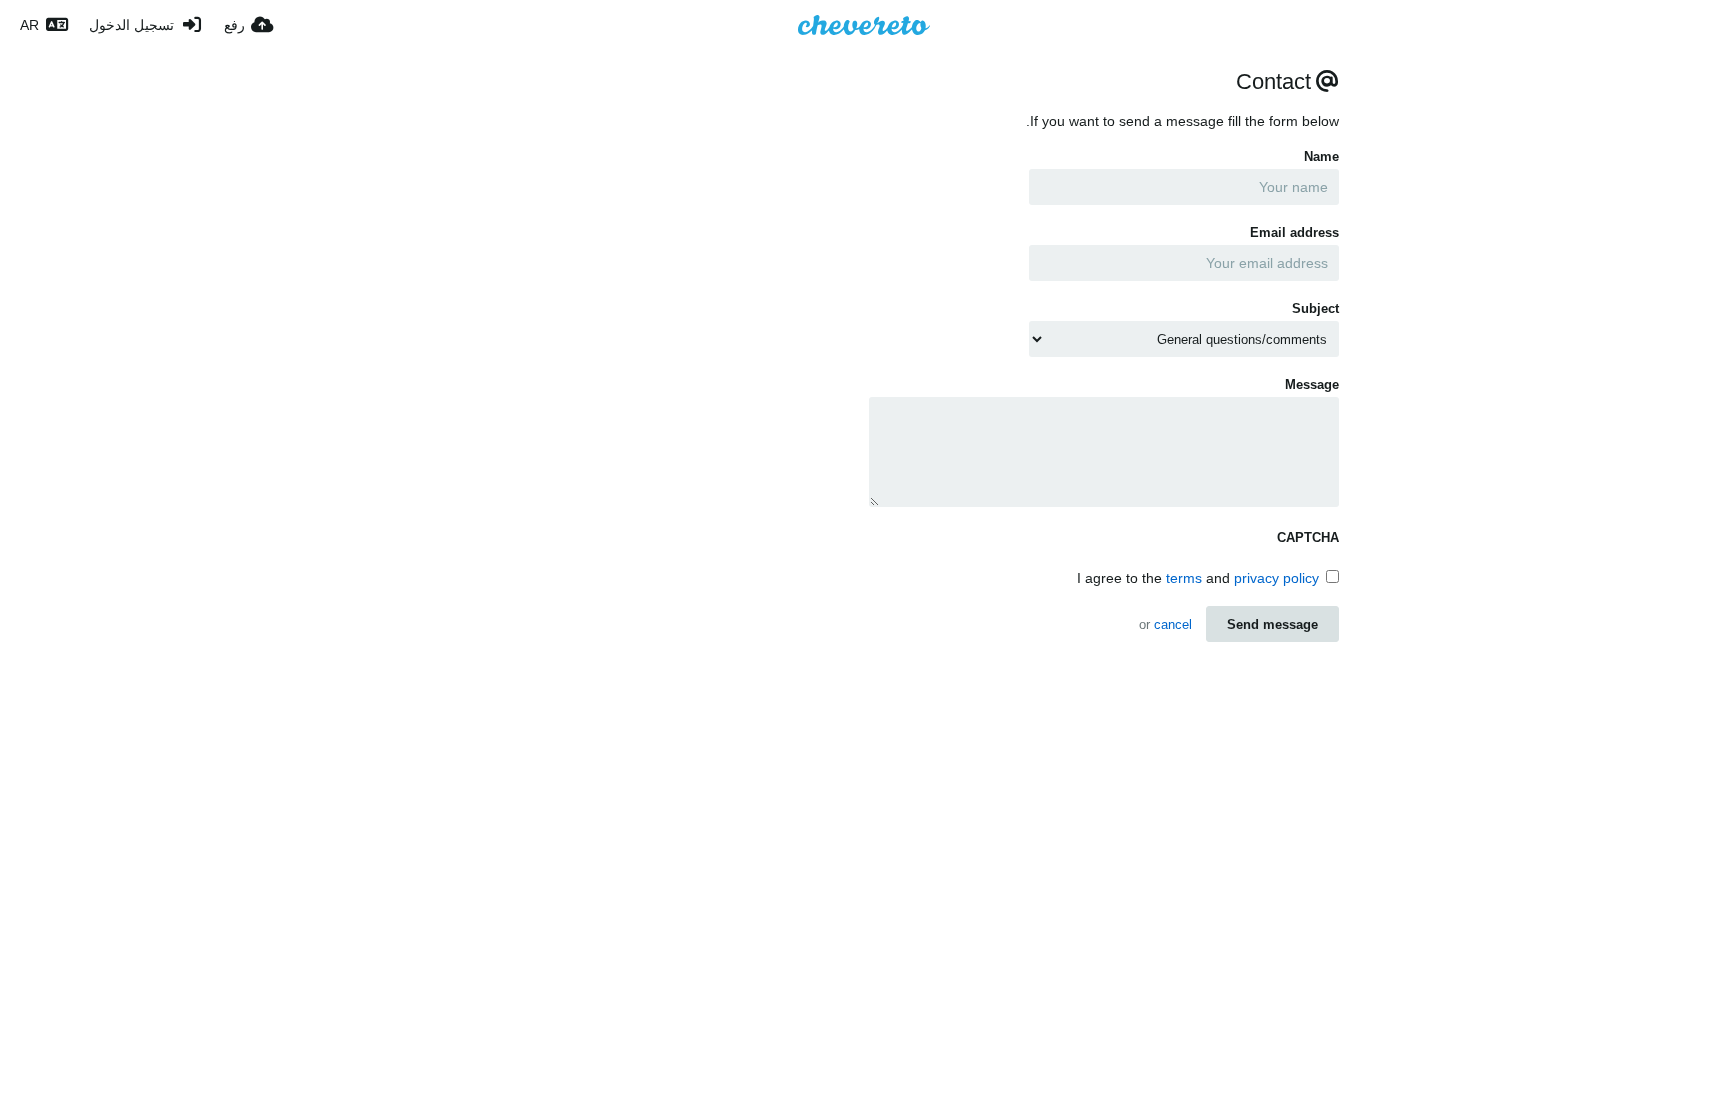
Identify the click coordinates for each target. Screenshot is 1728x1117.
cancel (1173, 624)
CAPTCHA (1308, 537)
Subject (1315, 308)
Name (1321, 156)
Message (1312, 384)
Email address (1294, 232)
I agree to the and (1198, 578)
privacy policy (1276, 578)
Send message (1272, 624)
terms (1184, 578)
